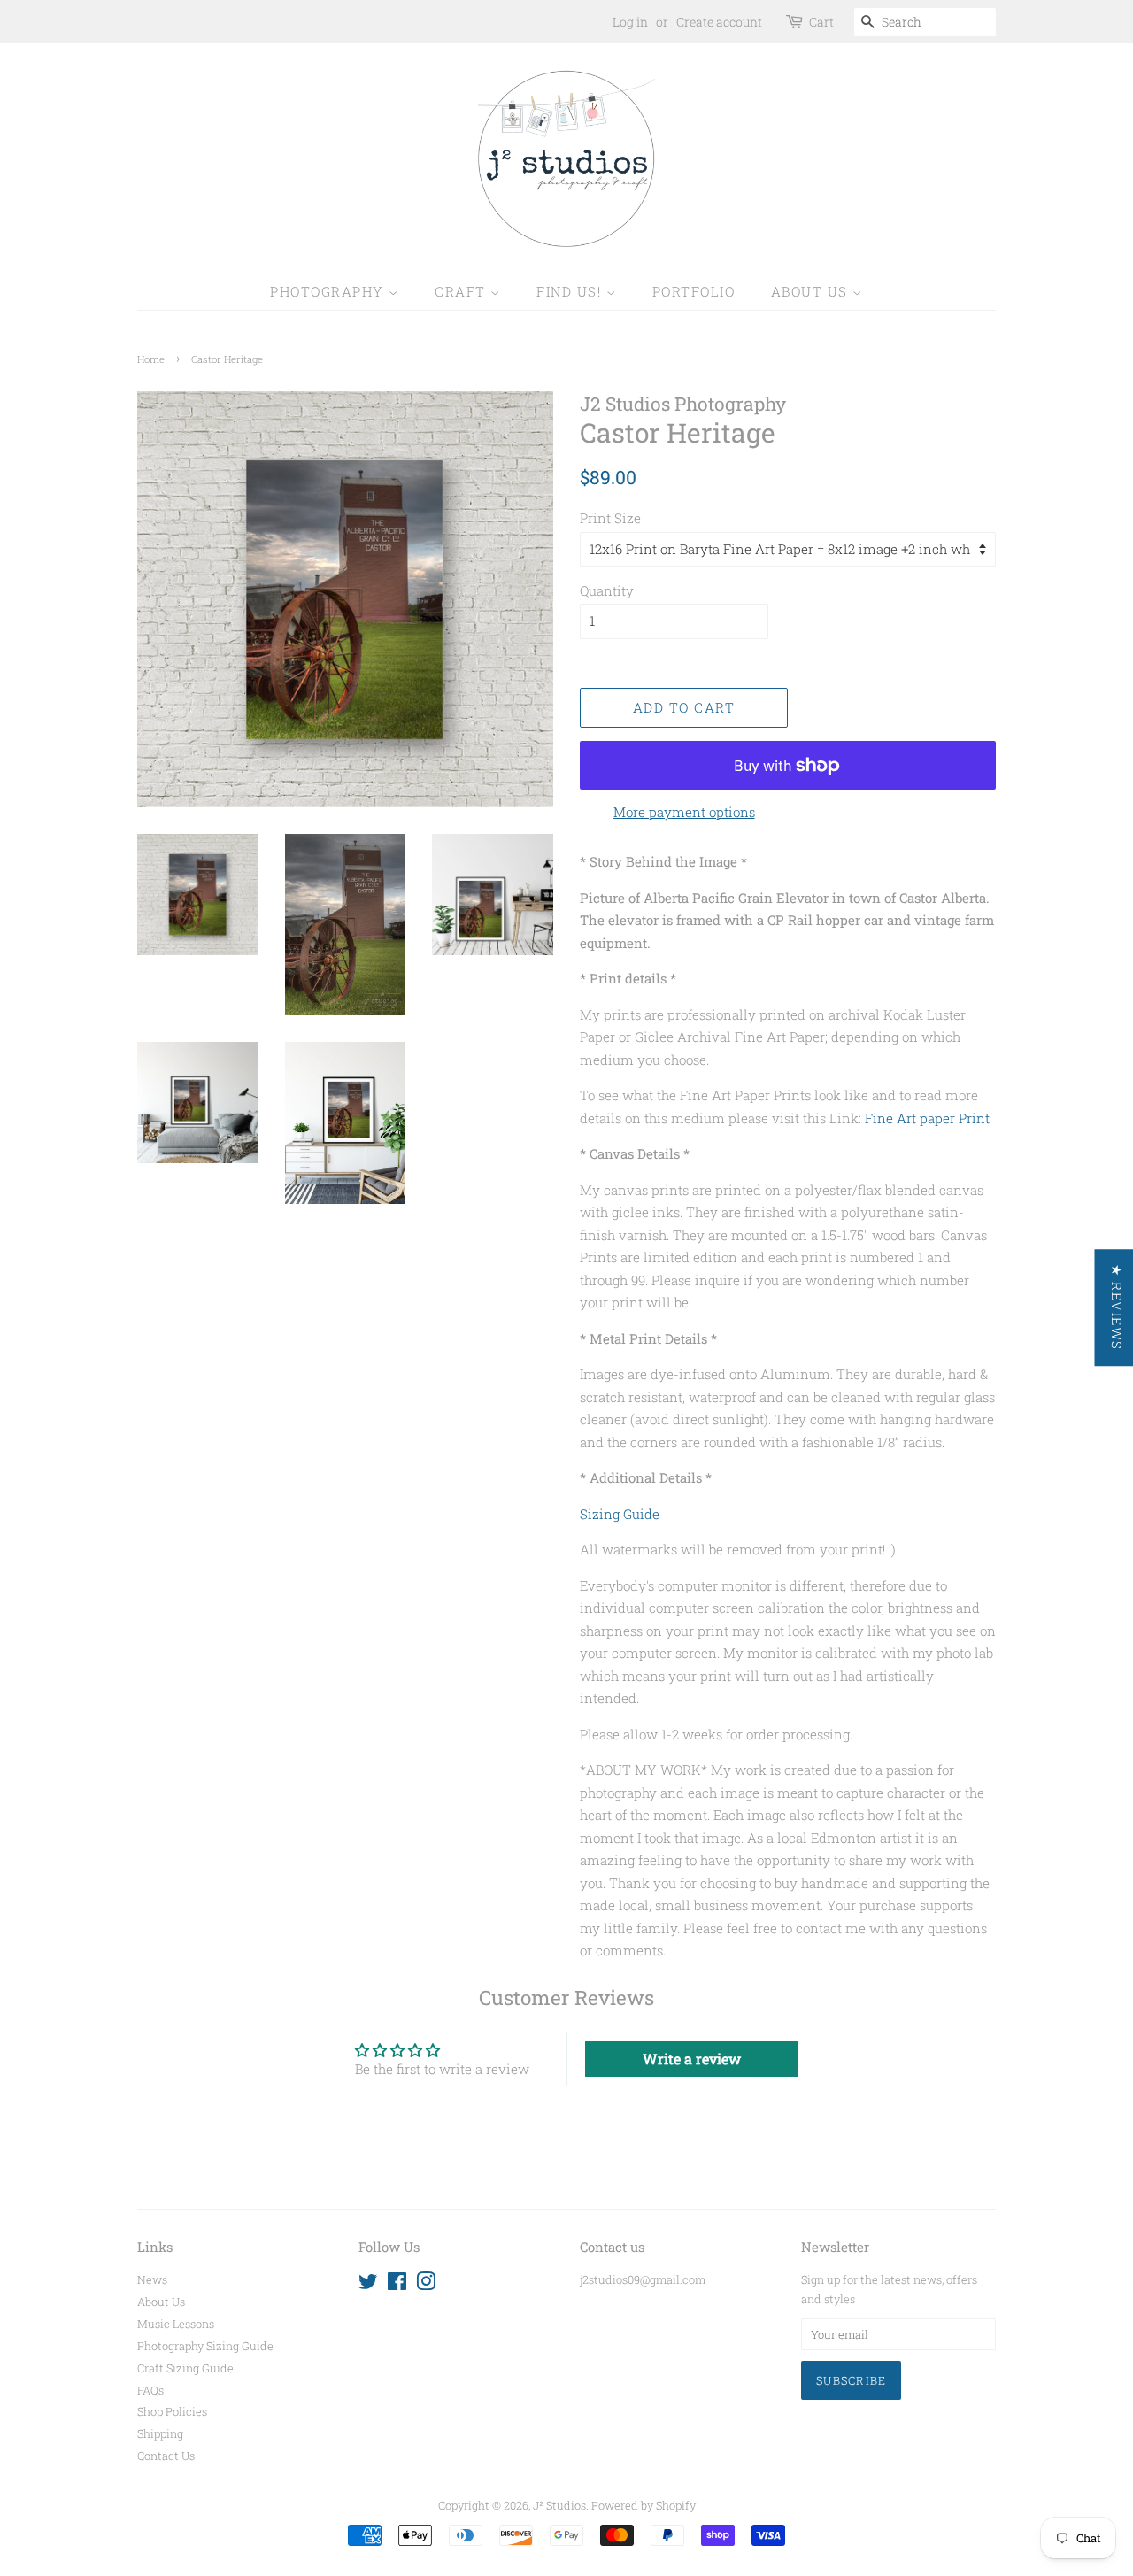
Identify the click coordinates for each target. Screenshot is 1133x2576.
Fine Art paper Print (927, 1118)
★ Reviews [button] (1116, 1307)
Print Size (610, 518)
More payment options (684, 812)
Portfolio (694, 291)
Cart (821, 22)
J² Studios (559, 2505)
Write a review (692, 2059)
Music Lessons (176, 2324)
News (152, 2279)
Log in (630, 22)
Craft (462, 291)
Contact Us (166, 2456)
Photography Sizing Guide (205, 2346)
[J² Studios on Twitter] (368, 2285)
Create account (719, 22)
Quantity (607, 590)
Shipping (160, 2433)
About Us (812, 291)
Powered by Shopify (644, 2505)
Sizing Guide (620, 1514)
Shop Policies (172, 2411)
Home (151, 359)
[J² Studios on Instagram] (426, 2285)
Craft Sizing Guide (185, 2368)
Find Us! (571, 291)
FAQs (150, 2390)
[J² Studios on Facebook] (397, 2285)
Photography (329, 291)
